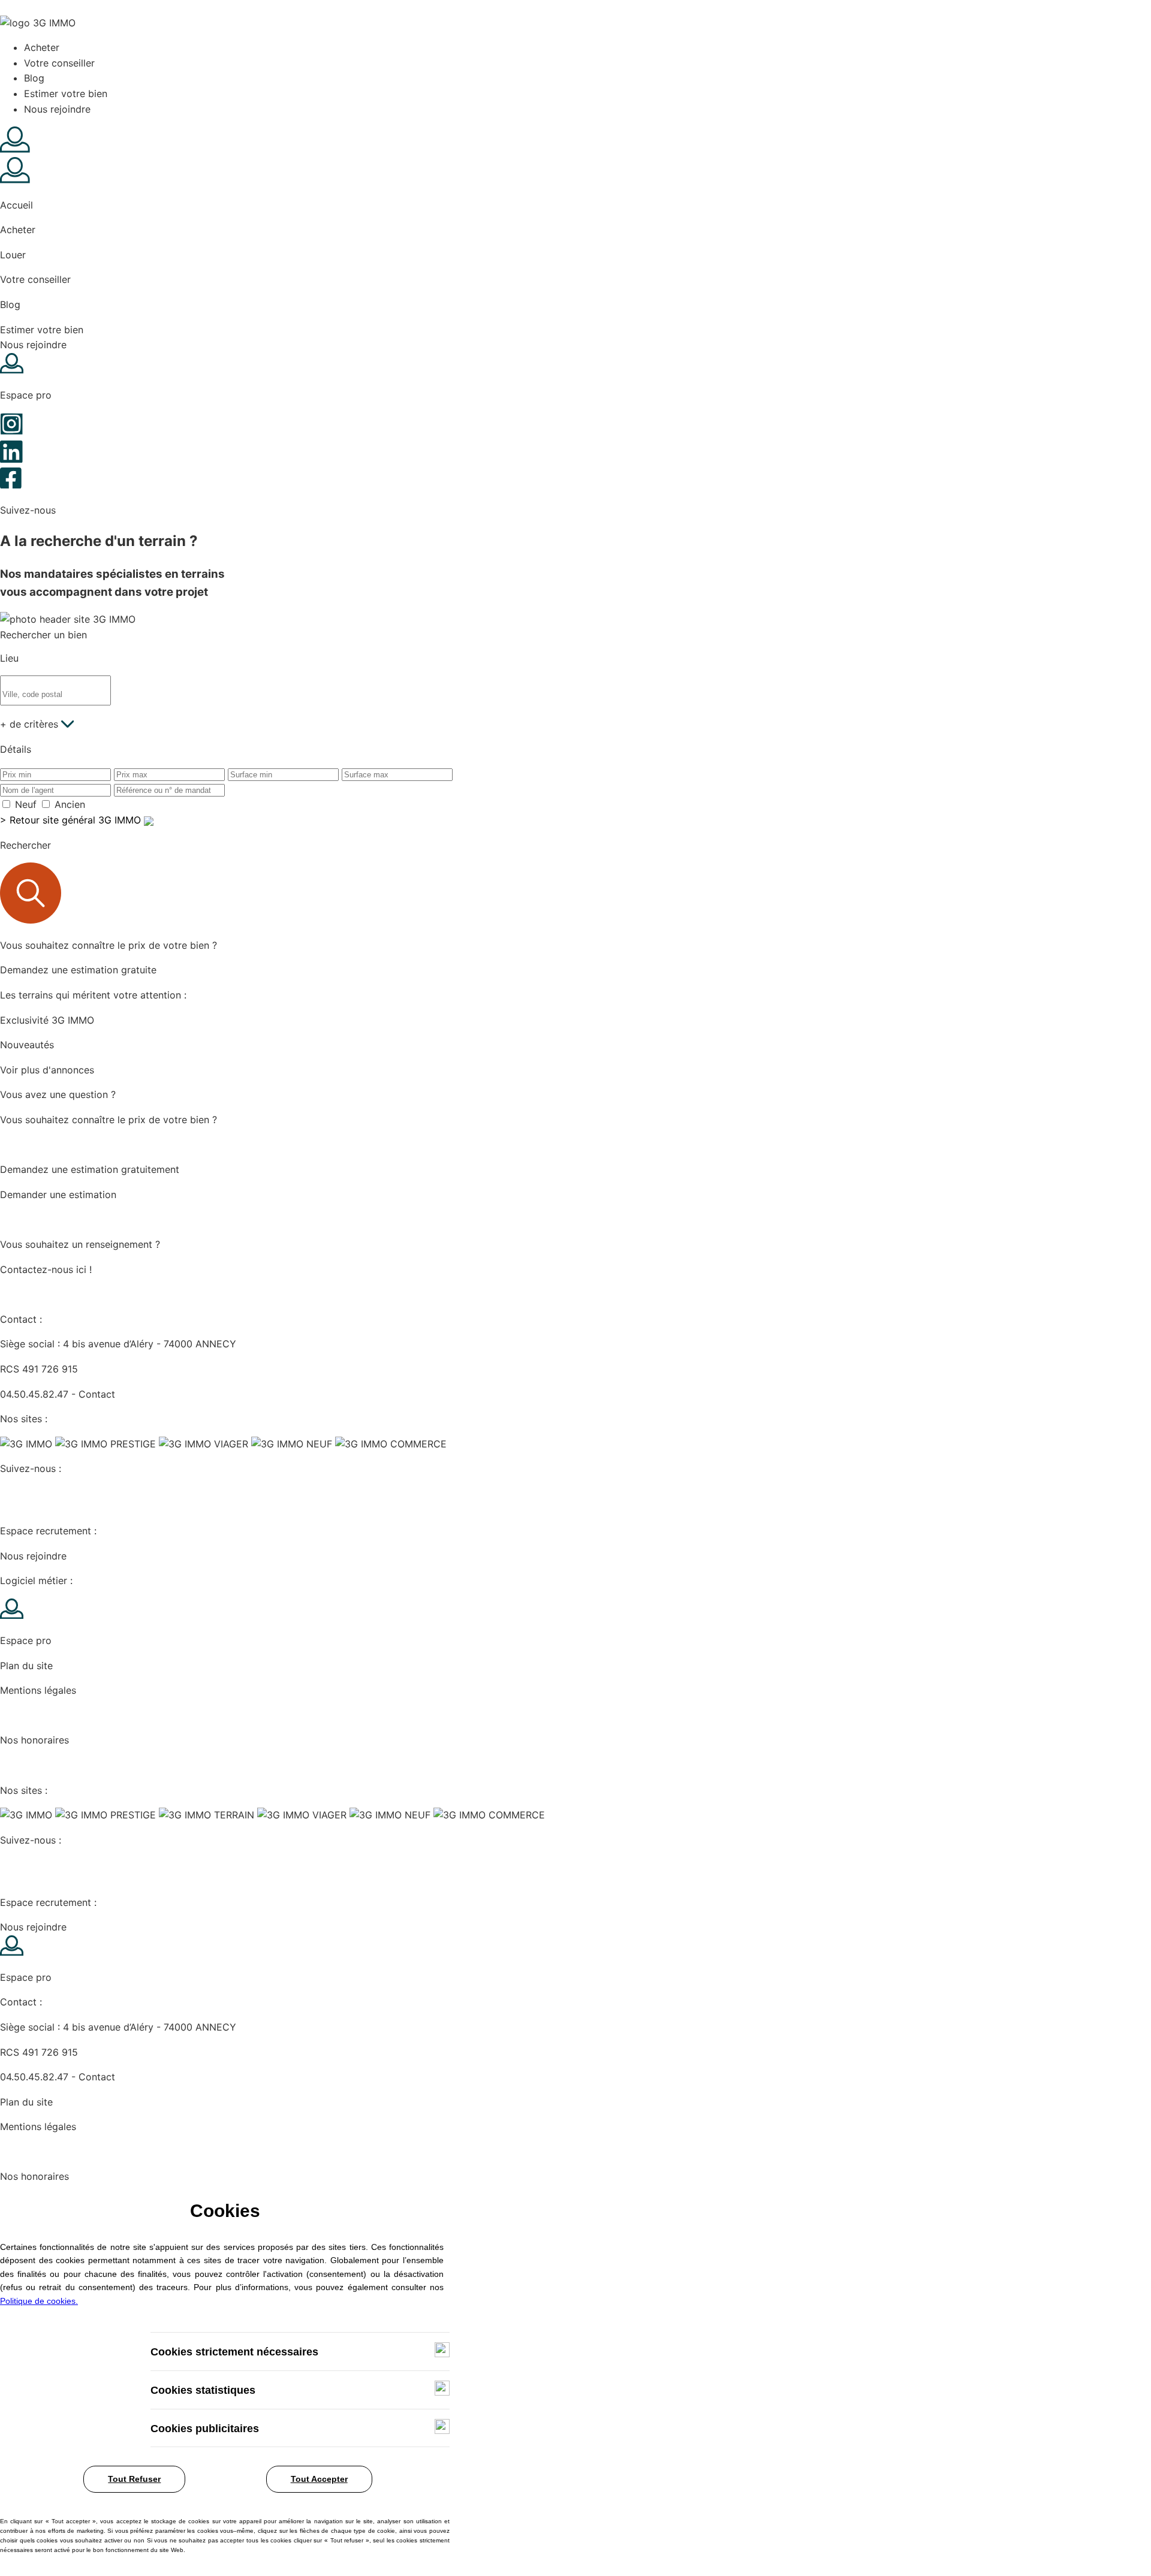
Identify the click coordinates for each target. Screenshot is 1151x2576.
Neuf (26, 804)
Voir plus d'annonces (47, 1070)
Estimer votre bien (66, 93)
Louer (13, 255)
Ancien (70, 804)
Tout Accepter (319, 2479)
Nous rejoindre (57, 109)
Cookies (19, 1715)
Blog (34, 78)
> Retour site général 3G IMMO (72, 820)
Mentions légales (38, 1690)
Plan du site (26, 1666)
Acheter (42, 47)
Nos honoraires (34, 1740)
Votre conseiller (59, 63)
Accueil (16, 205)
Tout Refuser (134, 2479)
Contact (97, 1394)
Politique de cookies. (39, 2301)
